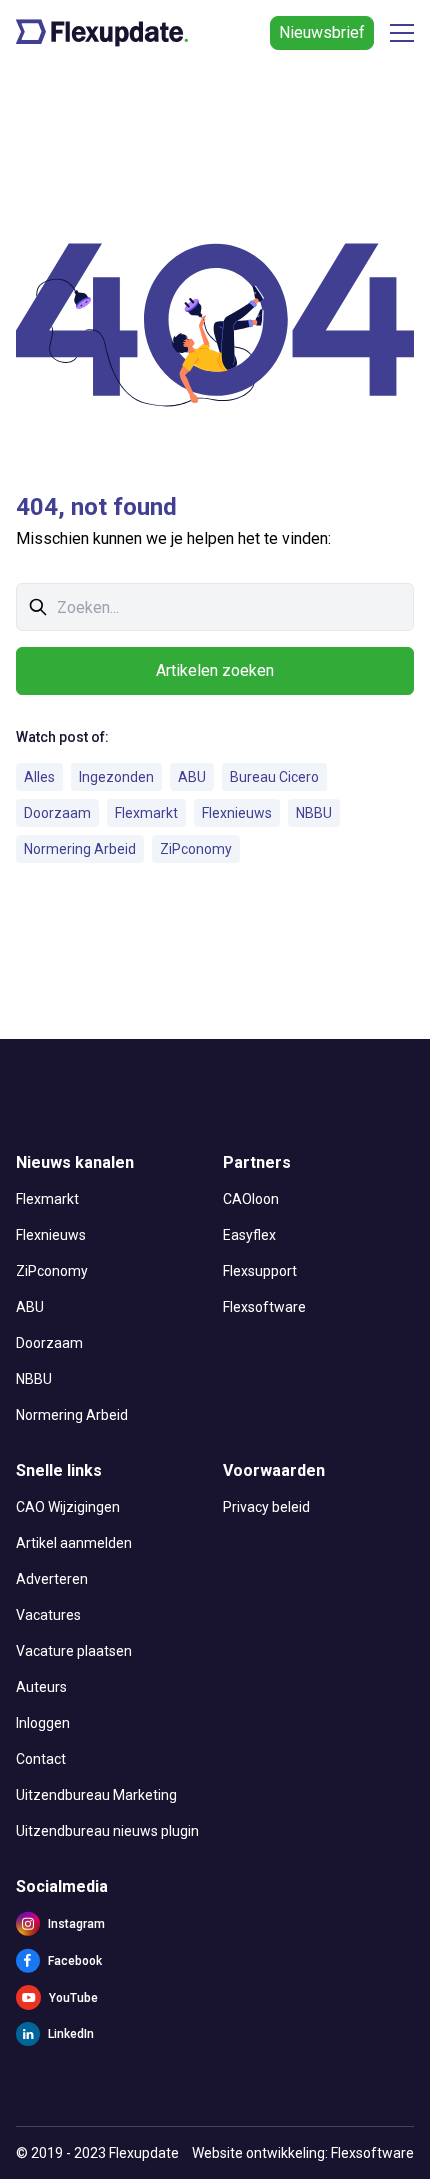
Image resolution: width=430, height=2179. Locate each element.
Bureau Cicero (274, 777)
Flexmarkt (146, 813)
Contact (41, 1759)
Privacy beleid (266, 1507)
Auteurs (41, 1687)
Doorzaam (57, 813)
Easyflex (249, 1235)
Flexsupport (260, 1271)
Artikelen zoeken (215, 670)
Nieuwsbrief (322, 32)
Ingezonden (116, 777)
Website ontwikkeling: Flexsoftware (303, 2153)
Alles (39, 777)
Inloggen (43, 1723)
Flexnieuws (237, 813)
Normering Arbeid (80, 849)
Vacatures (48, 1615)
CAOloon (251, 1199)
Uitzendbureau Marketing (96, 1795)
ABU (192, 777)
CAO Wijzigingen (68, 1507)
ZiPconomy (196, 849)
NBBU (314, 813)
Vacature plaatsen (74, 1651)
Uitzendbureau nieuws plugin (107, 1831)
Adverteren (52, 1579)
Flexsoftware (264, 1307)
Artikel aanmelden (74, 1543)
